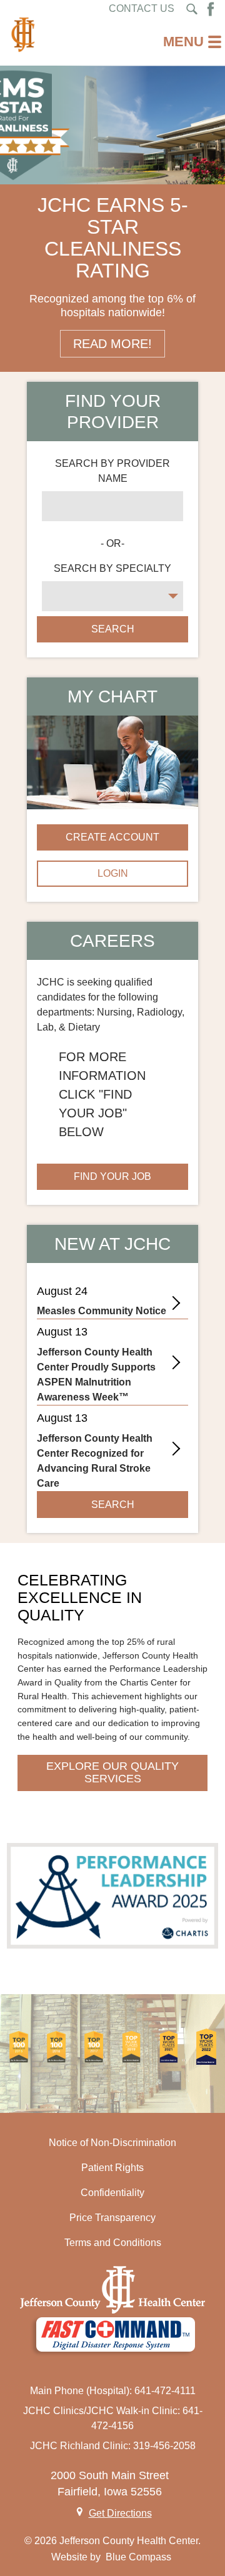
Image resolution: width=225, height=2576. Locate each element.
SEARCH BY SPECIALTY (112, 568)
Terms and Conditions (113, 2243)
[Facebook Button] (211, 9)
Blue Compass (138, 2557)
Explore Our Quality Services (112, 1772)
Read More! (112, 344)
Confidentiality (112, 2193)
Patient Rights (112, 2168)
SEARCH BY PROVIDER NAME (112, 471)
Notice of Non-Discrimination (112, 2143)
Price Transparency (112, 2218)
